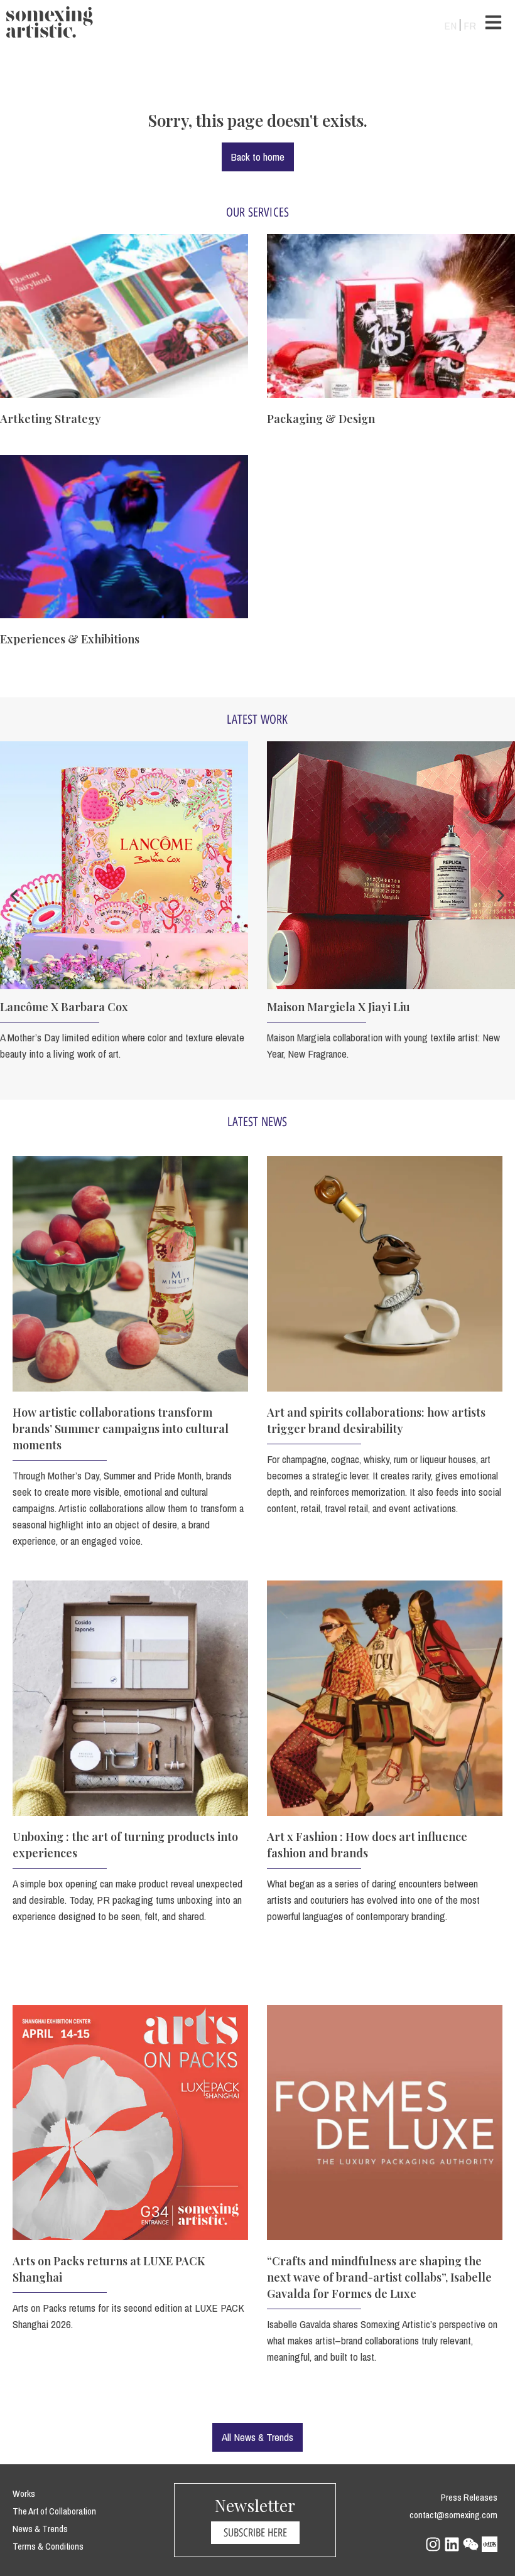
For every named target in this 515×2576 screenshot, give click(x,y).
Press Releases (469, 2497)
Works (24, 2493)
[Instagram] (433, 2544)
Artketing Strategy (51, 419)
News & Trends (40, 2529)
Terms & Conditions (48, 2546)
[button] (14, 895)
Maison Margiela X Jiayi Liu (339, 1007)
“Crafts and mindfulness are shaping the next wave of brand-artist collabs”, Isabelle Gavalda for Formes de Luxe (379, 2277)
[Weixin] (471, 2544)
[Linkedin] (452, 2544)
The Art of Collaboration (54, 2511)
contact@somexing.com (453, 2515)
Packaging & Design (321, 419)
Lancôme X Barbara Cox (64, 1007)
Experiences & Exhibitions (70, 639)
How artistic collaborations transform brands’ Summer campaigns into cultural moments (121, 1429)
